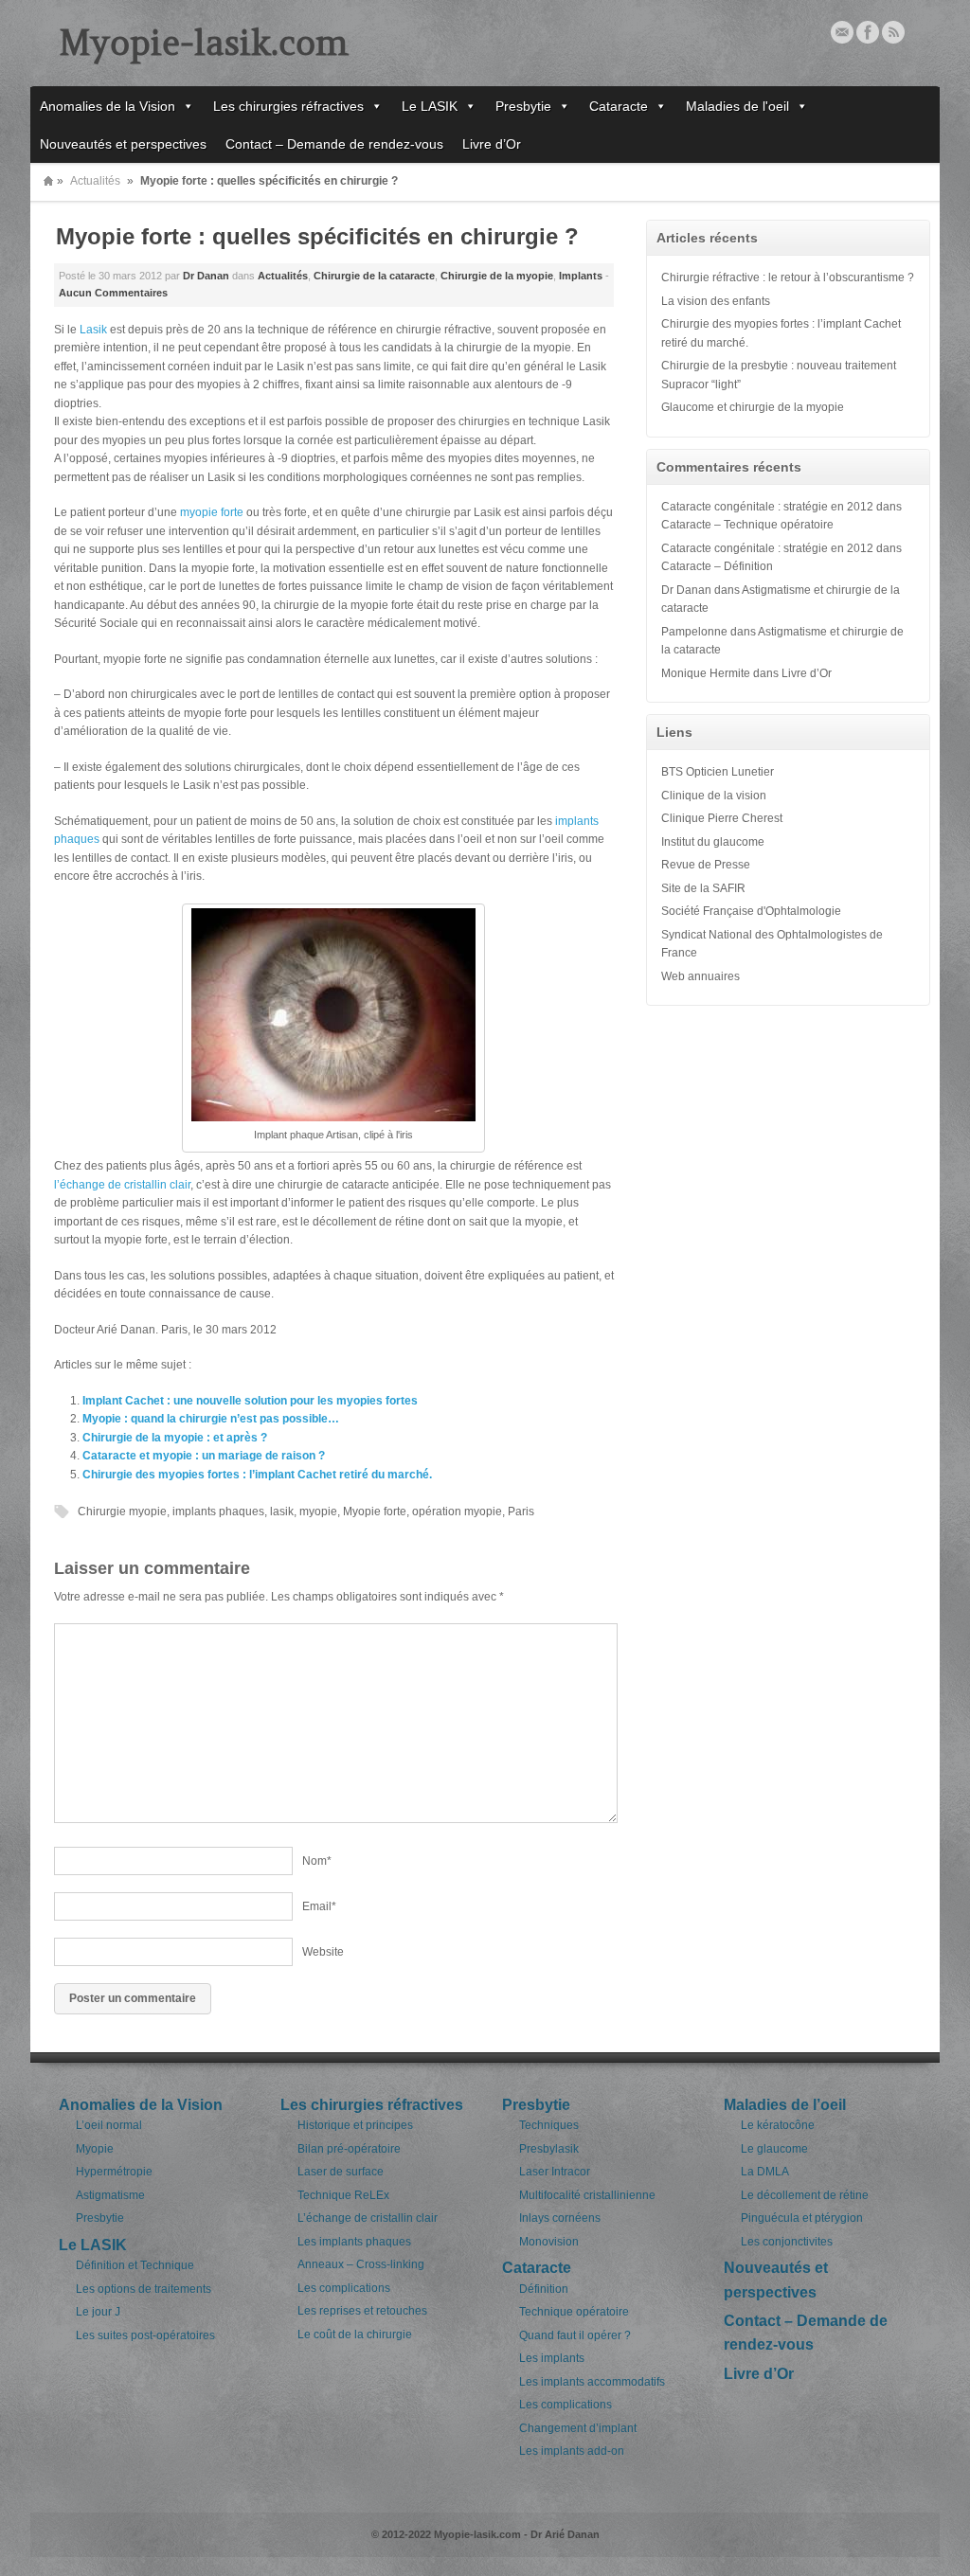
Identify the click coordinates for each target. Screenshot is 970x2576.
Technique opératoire (574, 2312)
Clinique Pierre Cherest (722, 818)
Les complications (344, 2288)
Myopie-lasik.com (204, 43)
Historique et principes (355, 2125)
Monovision (549, 2242)
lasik (282, 1512)
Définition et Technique (135, 2265)
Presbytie (523, 106)
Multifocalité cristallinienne (587, 2195)
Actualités (95, 181)
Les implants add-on (572, 2451)
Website (323, 1952)
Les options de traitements (144, 2289)
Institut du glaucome (713, 842)
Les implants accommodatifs (592, 2382)
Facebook (868, 32)
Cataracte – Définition (717, 566)
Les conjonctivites (787, 2242)
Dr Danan (206, 276)
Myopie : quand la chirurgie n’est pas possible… (211, 1419)
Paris (521, 1512)
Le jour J (98, 2312)
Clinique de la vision (714, 796)
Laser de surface (341, 2172)
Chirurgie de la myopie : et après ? (175, 1438)
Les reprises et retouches (362, 2311)
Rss (893, 32)
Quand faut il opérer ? (575, 2335)
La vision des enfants (716, 301)
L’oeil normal (109, 2125)
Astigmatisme (110, 2195)
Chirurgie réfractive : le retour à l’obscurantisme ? (788, 277)
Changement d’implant (578, 2428)
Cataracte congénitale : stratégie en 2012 (767, 507)
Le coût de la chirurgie (355, 2334)
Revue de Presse (706, 865)
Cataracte (619, 106)
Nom (317, 1861)
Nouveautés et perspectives (123, 144)
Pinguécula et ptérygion (802, 2218)
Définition (544, 2289)
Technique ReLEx (343, 2195)
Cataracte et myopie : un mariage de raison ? (204, 1456)
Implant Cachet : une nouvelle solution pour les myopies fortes (250, 1401)
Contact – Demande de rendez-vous (334, 144)
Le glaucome (774, 2149)
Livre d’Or (492, 144)
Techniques (549, 2125)
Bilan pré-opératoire (349, 2149)
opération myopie (457, 1512)
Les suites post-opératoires (145, 2335)
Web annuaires (701, 976)
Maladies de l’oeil (785, 2105)
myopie (318, 1512)
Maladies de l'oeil (737, 106)
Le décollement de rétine (805, 2195)
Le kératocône (778, 2125)
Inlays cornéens (560, 2218)
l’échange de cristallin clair (122, 1185)
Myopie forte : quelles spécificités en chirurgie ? (317, 236)
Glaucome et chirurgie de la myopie (753, 407)
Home (48, 181)
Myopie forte (375, 1512)
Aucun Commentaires (113, 293)
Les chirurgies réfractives (288, 106)
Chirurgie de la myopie (497, 276)
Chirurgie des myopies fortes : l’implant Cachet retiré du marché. (257, 1475)
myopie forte (212, 512)
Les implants (552, 2358)
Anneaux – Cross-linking (361, 2264)
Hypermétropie (114, 2172)
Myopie (95, 2149)
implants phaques (218, 1512)
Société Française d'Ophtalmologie (751, 911)
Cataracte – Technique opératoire (747, 525)
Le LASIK (430, 106)
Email (842, 32)
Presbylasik (549, 2149)
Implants (581, 276)
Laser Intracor (555, 2172)
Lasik (93, 330)
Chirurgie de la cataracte (374, 276)
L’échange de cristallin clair (368, 2218)
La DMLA (765, 2172)
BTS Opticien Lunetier (718, 772)
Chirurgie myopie (122, 1512)
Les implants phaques (354, 2242)
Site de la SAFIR (703, 888)
